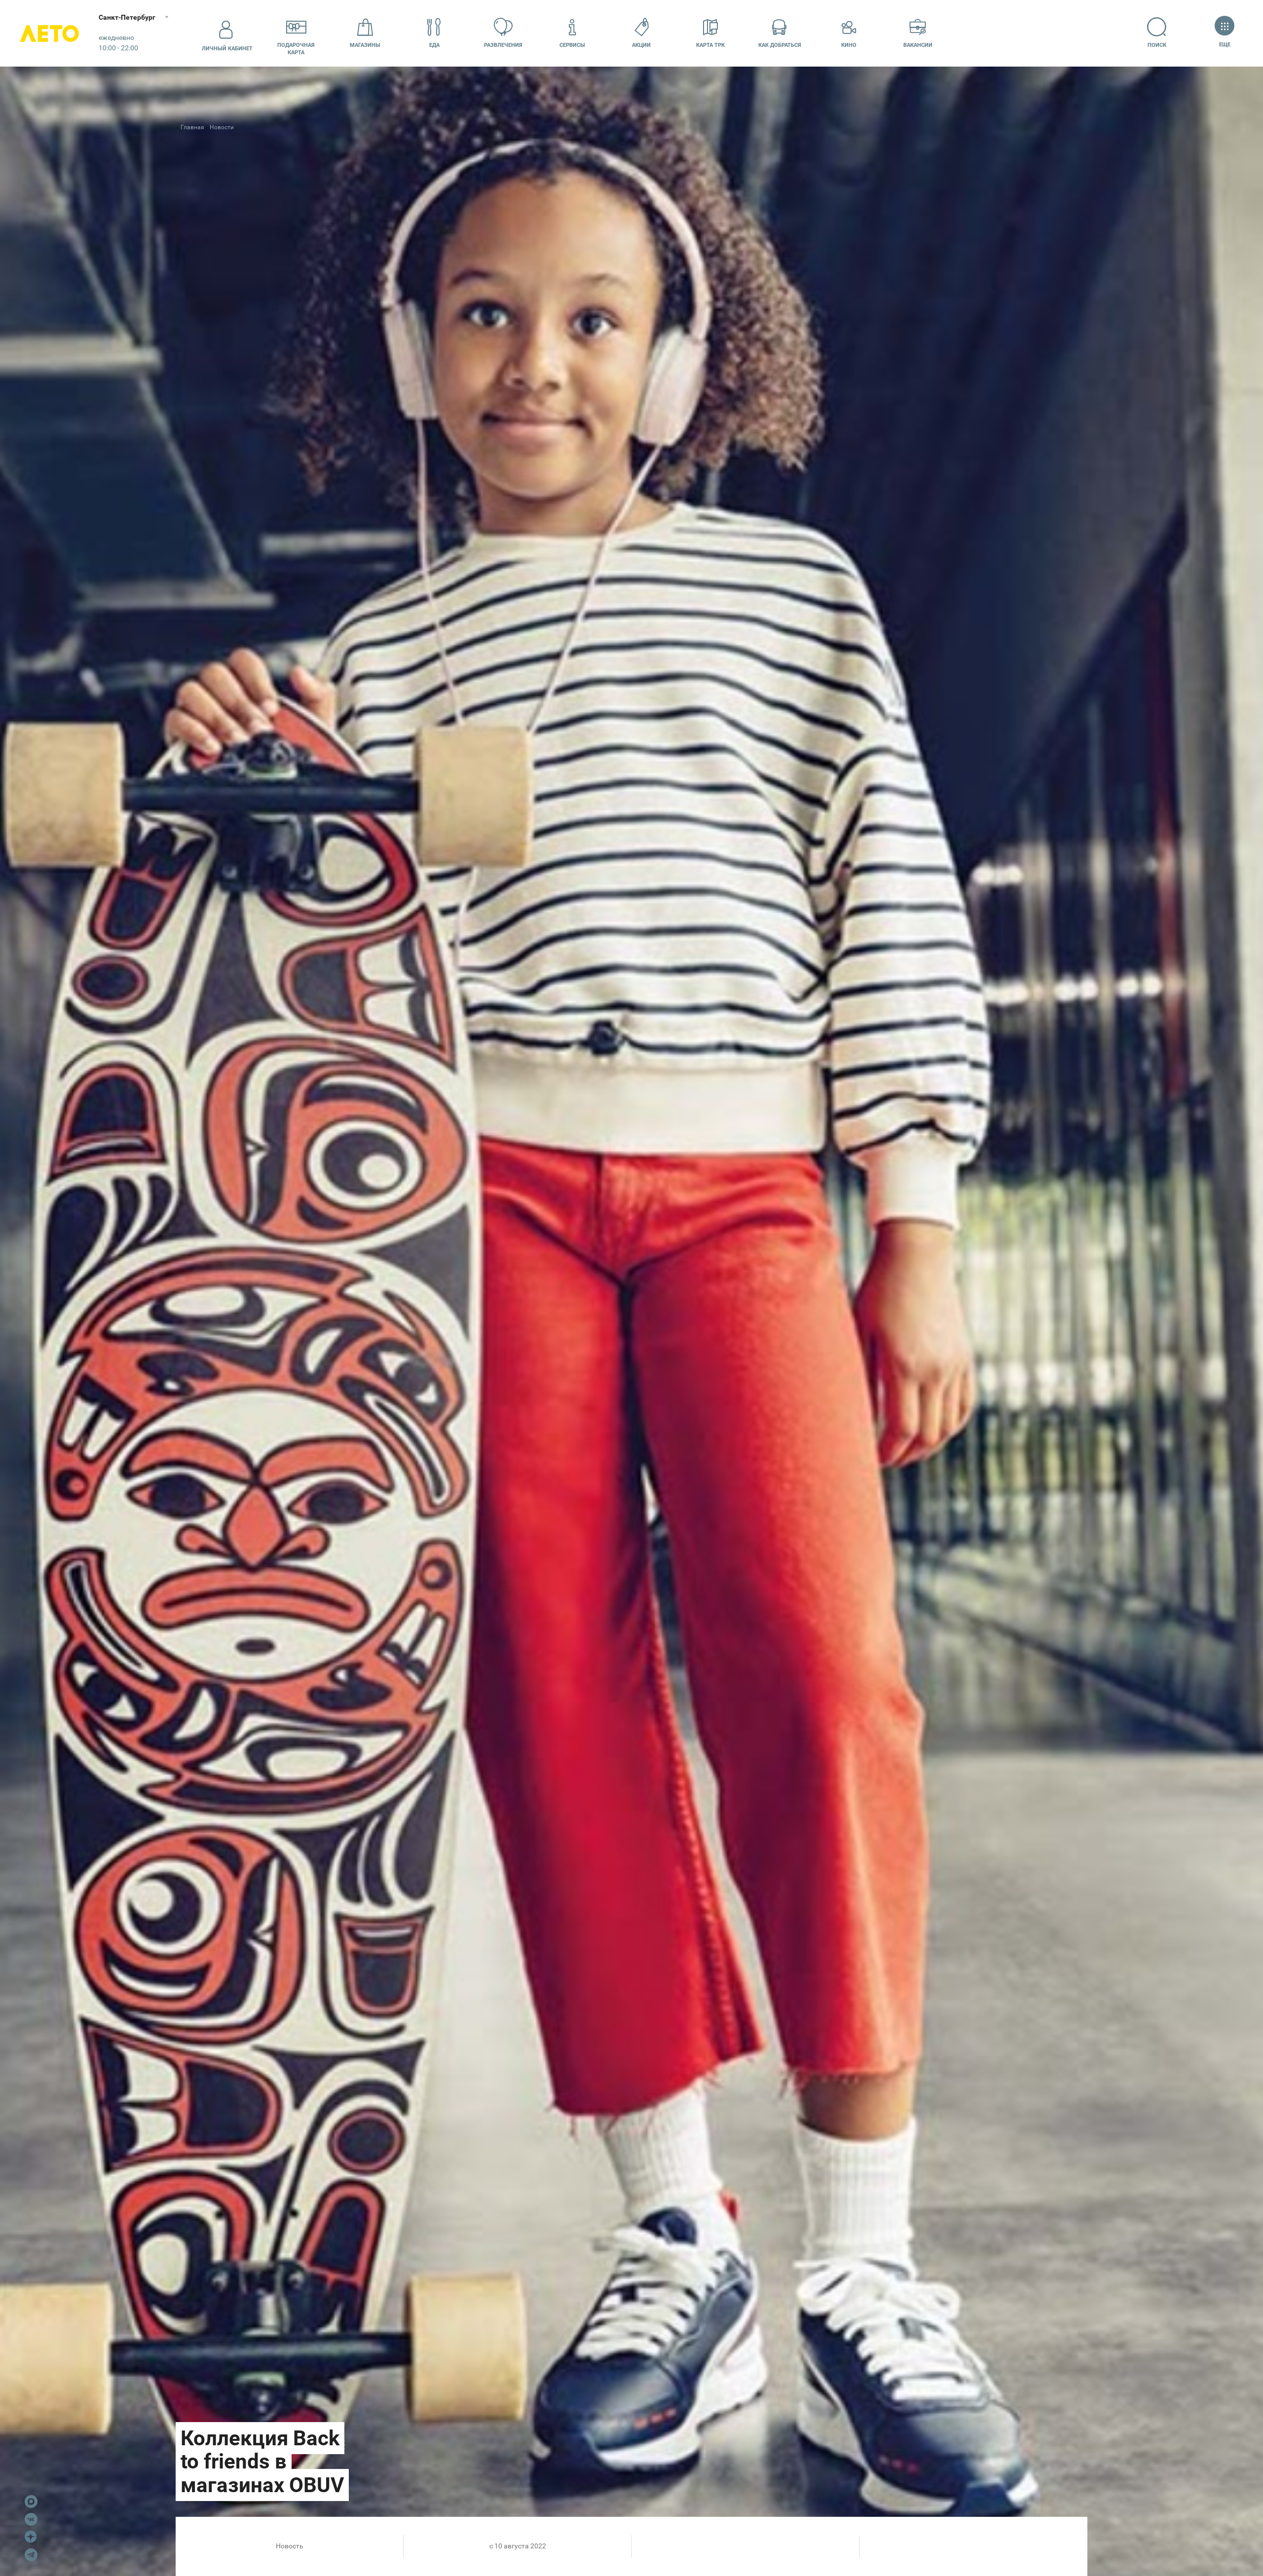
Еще (1225, 45)
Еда (434, 45)
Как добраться (780, 45)
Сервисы (572, 45)
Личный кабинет (227, 49)
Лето (49, 33)
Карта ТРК (710, 45)
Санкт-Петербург (127, 17)
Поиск (1157, 45)
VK (31, 2519)
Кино (849, 45)
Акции (641, 45)
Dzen (31, 2537)
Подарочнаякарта (296, 49)
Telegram (31, 2555)
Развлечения (503, 45)
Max (31, 2502)
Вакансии (918, 45)
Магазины (365, 45)
